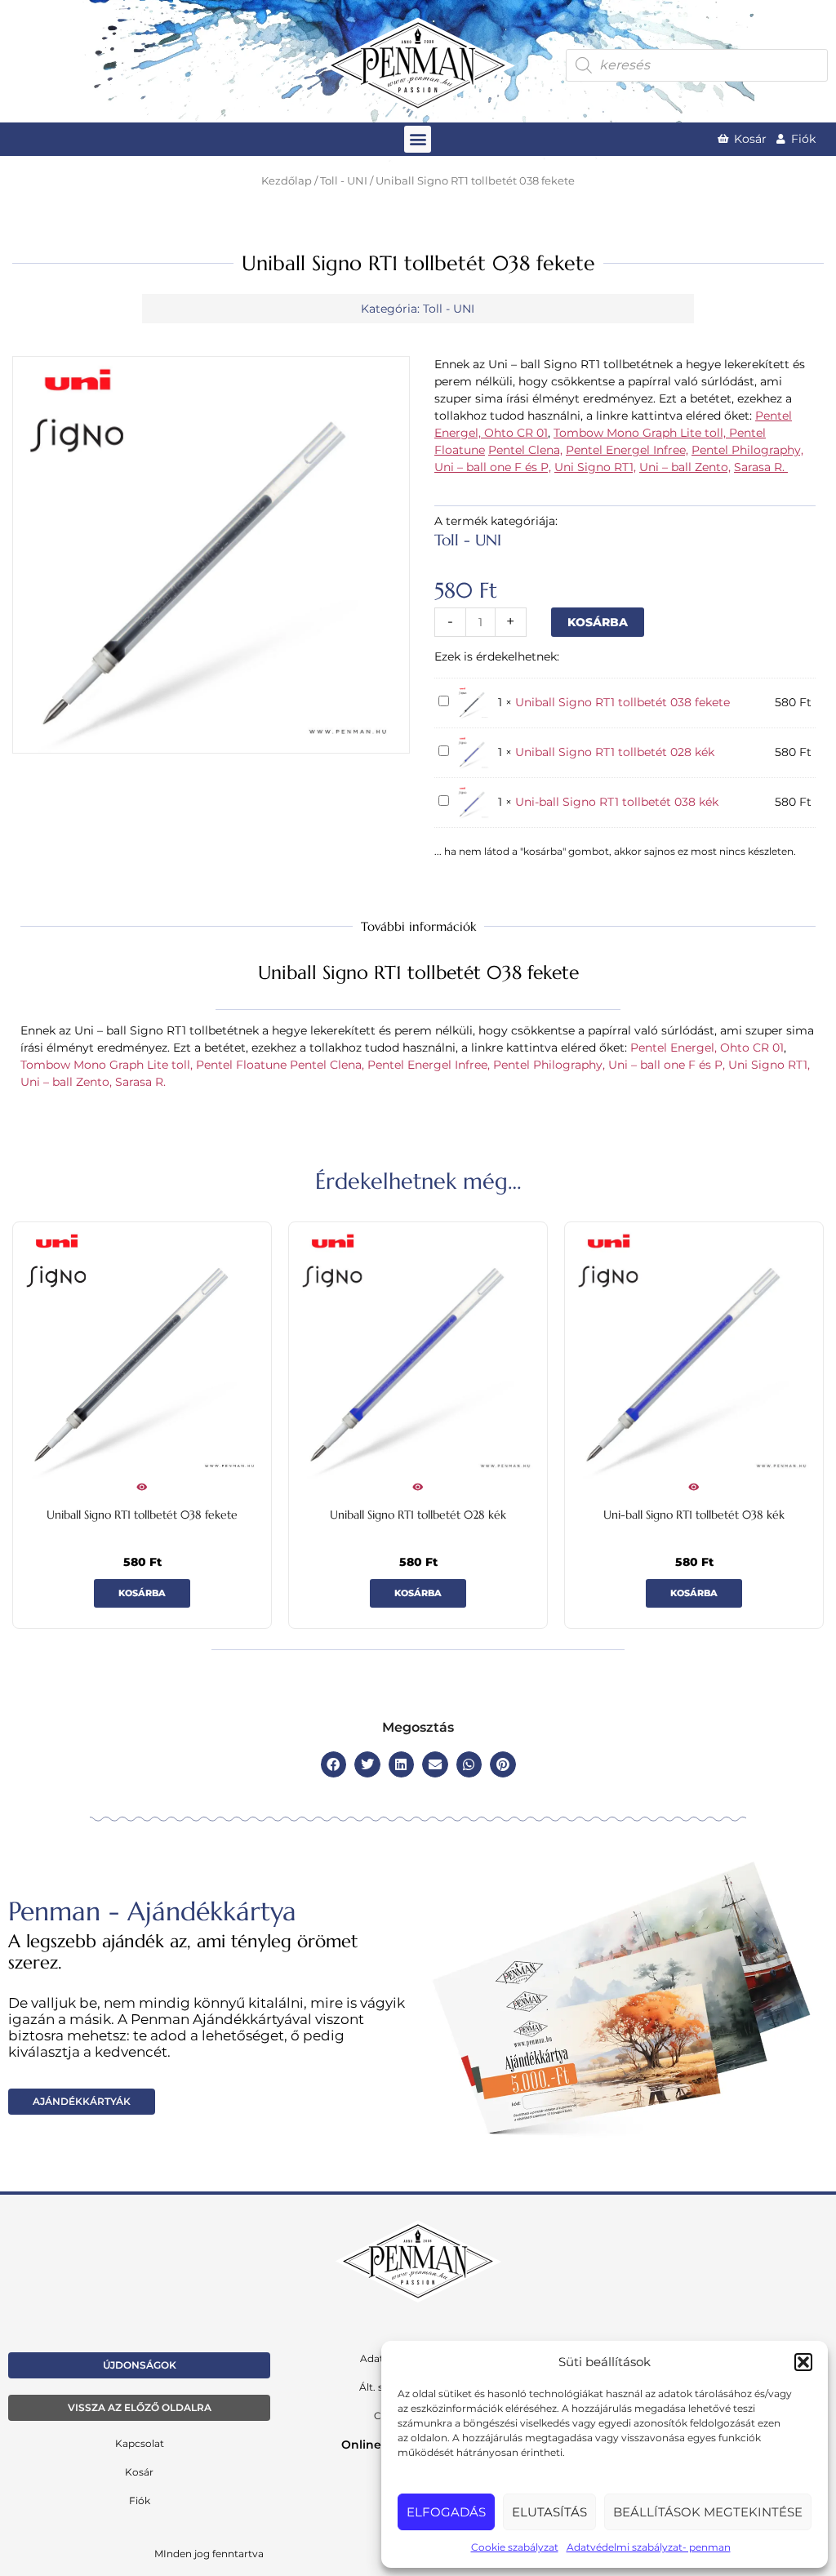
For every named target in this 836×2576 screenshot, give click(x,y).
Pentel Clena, (525, 450)
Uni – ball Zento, (685, 467)
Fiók (140, 2500)
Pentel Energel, (675, 1048)
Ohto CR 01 (516, 433)
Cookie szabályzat (515, 2547)
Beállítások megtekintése (708, 2512)
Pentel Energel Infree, (627, 450)
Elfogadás (446, 2512)
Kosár (139, 2472)
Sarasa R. (761, 467)
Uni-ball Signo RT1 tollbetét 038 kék (617, 802)
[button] (803, 2362)
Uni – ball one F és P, (493, 467)
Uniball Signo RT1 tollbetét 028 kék (615, 752)
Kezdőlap (287, 181)
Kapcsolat (140, 2443)
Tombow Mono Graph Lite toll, (641, 433)
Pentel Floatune (241, 1065)
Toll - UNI (344, 181)
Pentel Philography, (747, 450)
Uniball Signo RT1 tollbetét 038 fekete (623, 702)
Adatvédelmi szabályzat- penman (649, 2547)
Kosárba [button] (142, 1593)
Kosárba (598, 622)
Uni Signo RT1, (595, 467)
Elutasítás (549, 2512)
